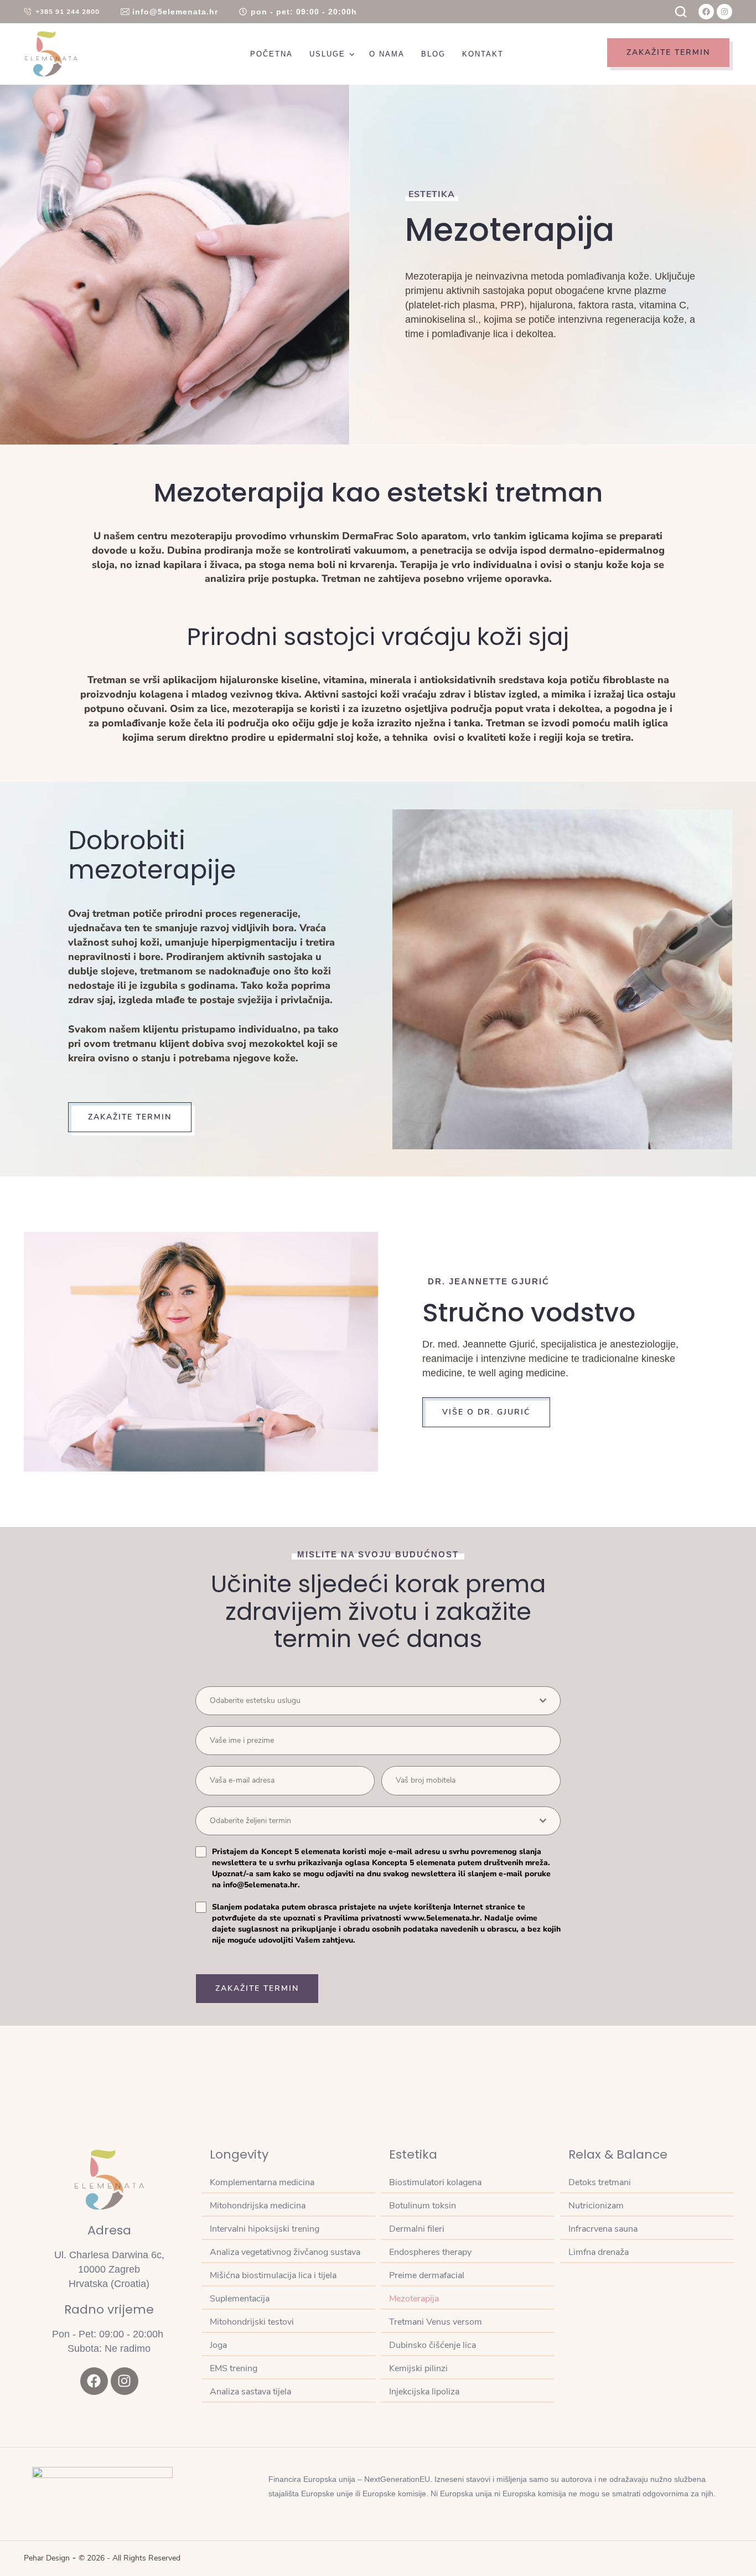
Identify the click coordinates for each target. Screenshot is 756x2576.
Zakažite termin (257, 1988)
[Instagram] (724, 12)
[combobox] (378, 1701)
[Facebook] (706, 12)
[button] (62, 12)
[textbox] (375, 1701)
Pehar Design (47, 2558)
